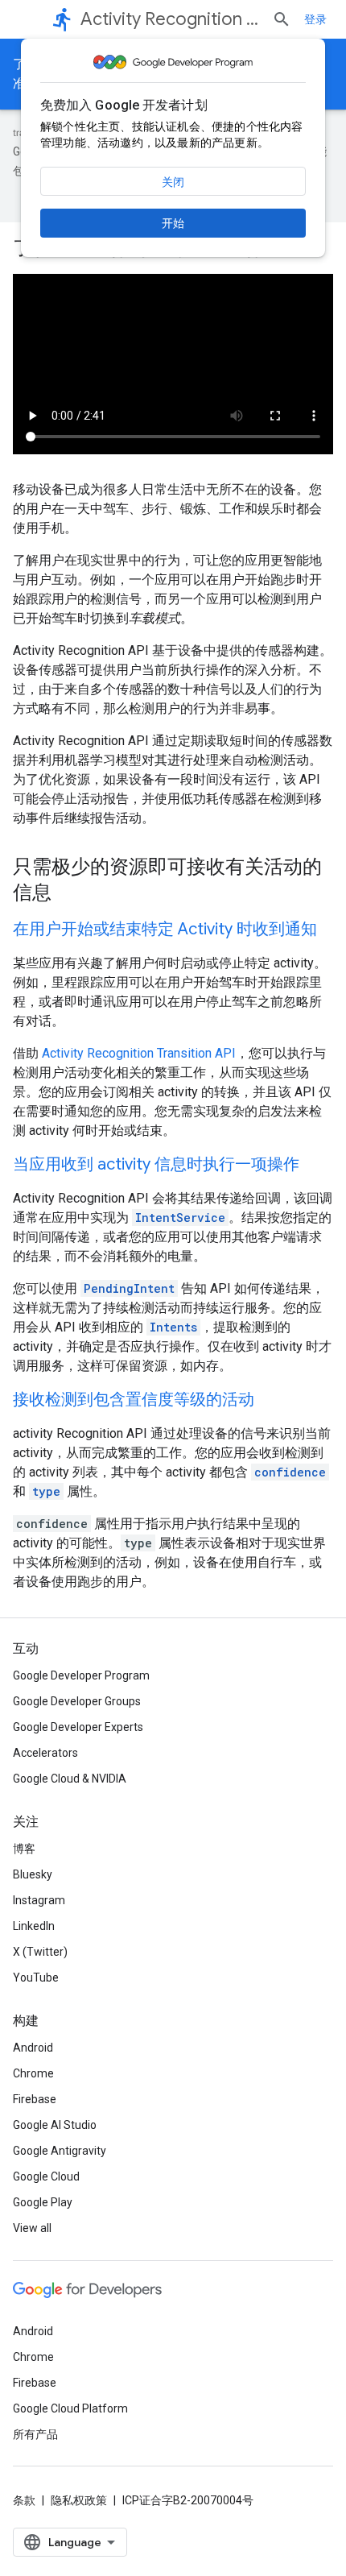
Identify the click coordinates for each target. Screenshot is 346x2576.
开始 (173, 223)
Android (33, 2048)
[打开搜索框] (282, 19)
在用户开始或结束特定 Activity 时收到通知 (165, 929)
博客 (24, 1849)
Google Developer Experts (78, 1727)
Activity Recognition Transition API (139, 1053)
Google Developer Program (81, 1675)
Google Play (43, 2202)
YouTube (36, 1978)
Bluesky (33, 1874)
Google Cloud (46, 2176)
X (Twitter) (40, 1952)
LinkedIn (34, 1926)
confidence (290, 1472)
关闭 (173, 182)
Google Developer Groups (77, 1701)
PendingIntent (129, 1288)
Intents (173, 1327)
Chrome (33, 2073)
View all (32, 2228)
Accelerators (45, 1753)
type (46, 1491)
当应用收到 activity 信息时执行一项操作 (156, 1164)
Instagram (39, 1900)
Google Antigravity (60, 2151)
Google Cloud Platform (70, 2408)
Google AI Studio (55, 2125)
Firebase (35, 2099)
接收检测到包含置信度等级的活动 (134, 1400)
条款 (24, 2500)
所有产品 (35, 2434)
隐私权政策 (79, 2500)
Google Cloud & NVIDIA (70, 1779)
